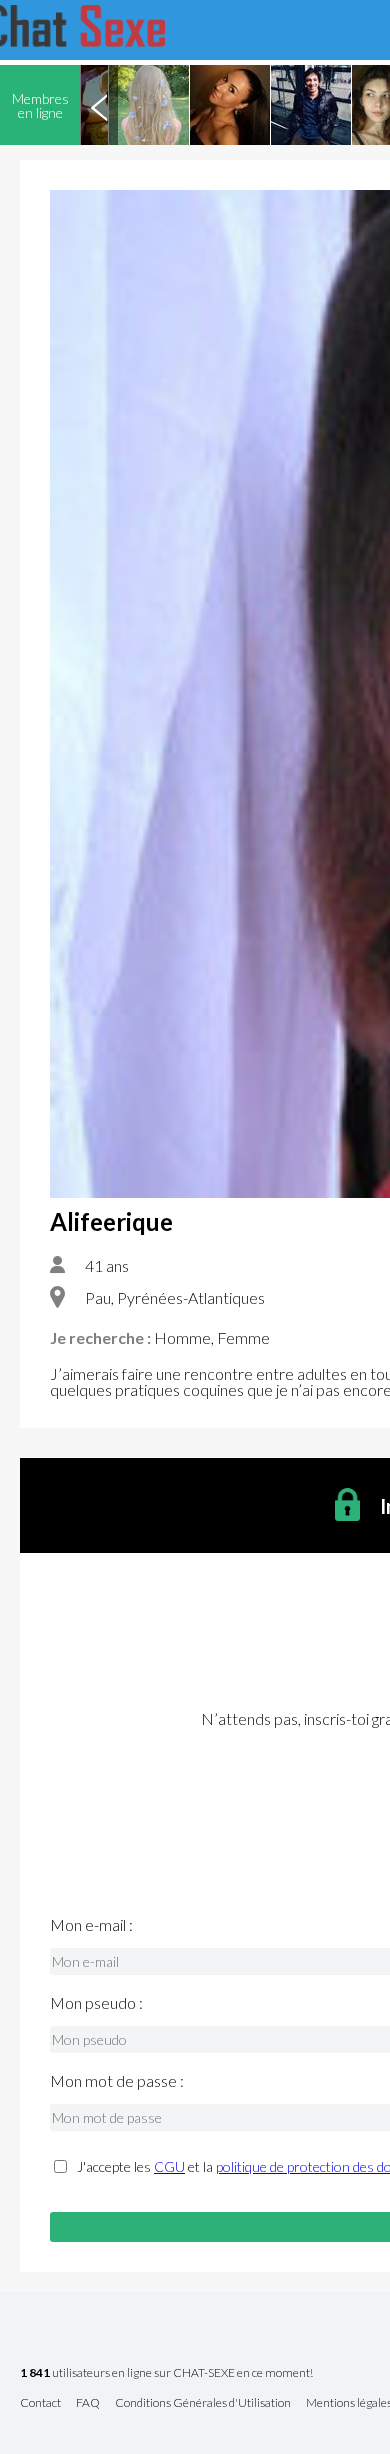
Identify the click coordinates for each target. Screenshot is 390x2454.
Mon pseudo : (96, 2003)
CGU (169, 2166)
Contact (40, 2403)
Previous (99, 105)
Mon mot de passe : (117, 2081)
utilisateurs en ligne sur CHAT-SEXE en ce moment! (166, 2373)
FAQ (88, 2403)
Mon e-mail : (91, 1925)
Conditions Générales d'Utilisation (203, 2403)
